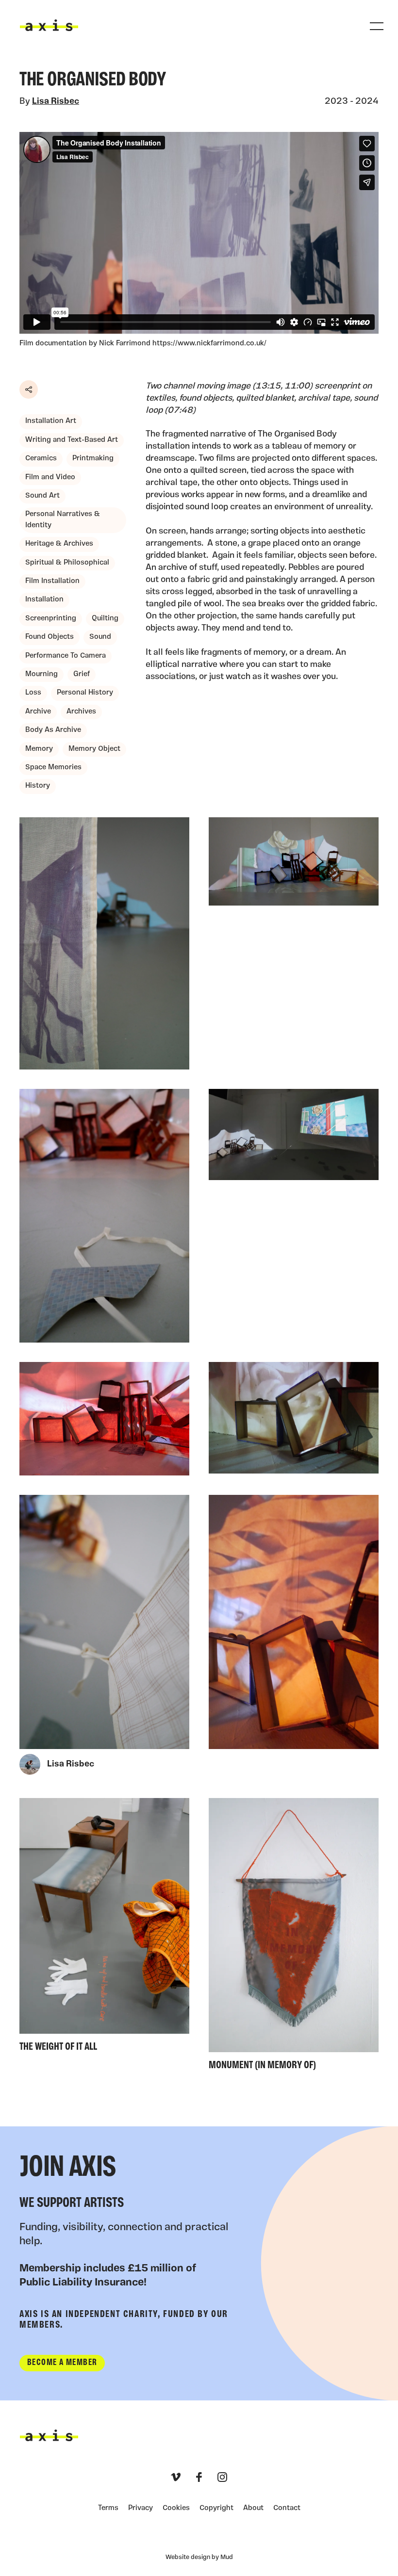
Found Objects (50, 637)
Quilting (105, 619)
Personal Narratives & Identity (63, 520)
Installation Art (51, 421)
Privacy (141, 2508)
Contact (287, 2508)
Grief (82, 674)
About (253, 2508)
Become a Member (62, 2363)
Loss (33, 693)
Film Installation (52, 581)
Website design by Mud (199, 2557)
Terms (108, 2508)
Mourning (41, 674)
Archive (38, 712)
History (38, 786)
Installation (44, 600)
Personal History (85, 693)
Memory (39, 749)
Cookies (176, 2508)
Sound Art (42, 496)
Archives (81, 712)
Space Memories (53, 768)
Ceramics (41, 459)
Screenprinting (51, 619)
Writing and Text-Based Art (72, 440)
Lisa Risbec (56, 102)
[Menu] (377, 26)
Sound (100, 637)
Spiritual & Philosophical (67, 563)
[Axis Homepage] (49, 25)
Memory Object (94, 749)
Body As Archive (53, 730)
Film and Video (50, 478)
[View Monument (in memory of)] (294, 1937)
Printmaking (93, 459)
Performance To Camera (66, 656)
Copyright (216, 2508)
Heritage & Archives (59, 544)
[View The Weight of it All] (104, 1928)
